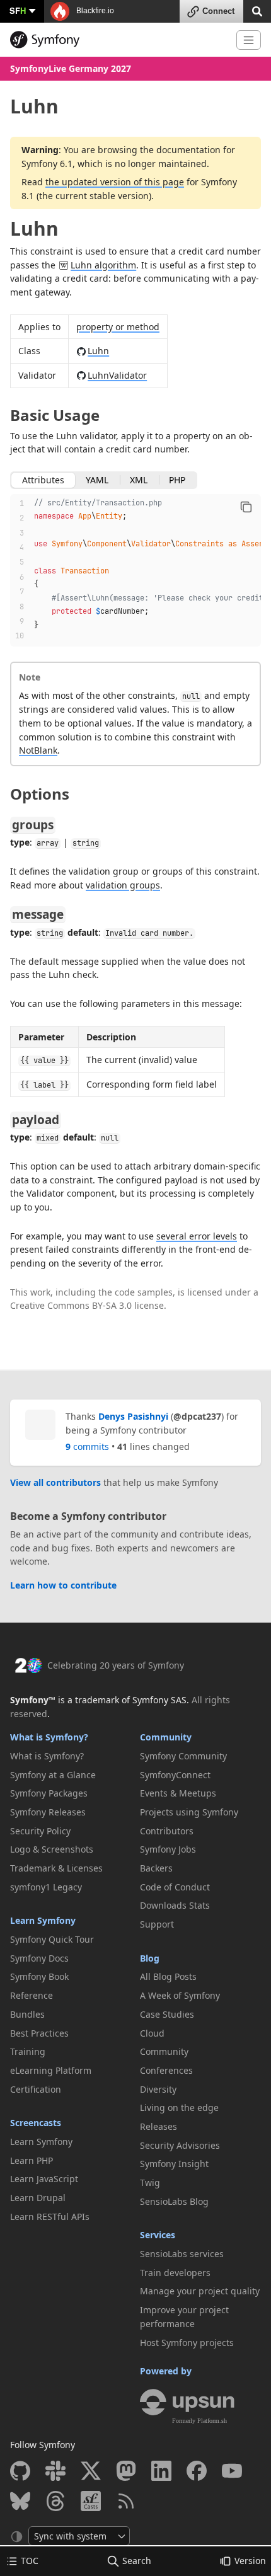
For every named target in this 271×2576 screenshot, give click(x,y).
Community (166, 1737)
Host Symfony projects (187, 2343)
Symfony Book (39, 1976)
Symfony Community (183, 1756)
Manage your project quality (200, 2291)
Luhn (34, 228)
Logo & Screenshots (52, 1849)
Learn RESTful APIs (50, 2217)
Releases (159, 2126)
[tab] (43, 480)
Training (28, 2051)
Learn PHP (32, 2160)
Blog (150, 1958)
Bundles (27, 2014)
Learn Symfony (43, 1920)
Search (137, 2561)
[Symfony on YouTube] (232, 2471)
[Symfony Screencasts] (91, 2501)
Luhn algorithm (103, 265)
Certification (36, 2089)
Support (157, 1924)
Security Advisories (180, 2145)
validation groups (123, 885)
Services (158, 2235)
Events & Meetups (178, 1793)
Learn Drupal (38, 2198)
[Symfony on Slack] (55, 2471)
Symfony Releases (48, 1812)
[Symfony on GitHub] (20, 2471)
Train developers (175, 2273)
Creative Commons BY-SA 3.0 (71, 1305)
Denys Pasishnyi (133, 1416)
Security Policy (40, 1831)
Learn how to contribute (63, 1585)
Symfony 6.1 (47, 164)
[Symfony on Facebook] (197, 2471)
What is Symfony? (49, 1737)
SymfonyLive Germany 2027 (71, 68)
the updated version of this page (115, 182)
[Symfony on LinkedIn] (161, 2471)
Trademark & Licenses (56, 1868)
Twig (150, 2182)
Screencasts (36, 2123)
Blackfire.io (94, 11)
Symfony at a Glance (53, 1775)
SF (18, 10)
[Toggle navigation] (249, 40)
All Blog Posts (168, 1976)
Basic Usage (55, 415)
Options (40, 794)
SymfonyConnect (175, 1775)
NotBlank (38, 750)
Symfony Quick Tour (52, 1939)
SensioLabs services (182, 2254)
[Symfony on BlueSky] (20, 2501)
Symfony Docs (39, 1958)
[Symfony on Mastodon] (126, 2471)
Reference (32, 1995)
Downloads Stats (175, 1905)
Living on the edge (179, 2107)
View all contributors (55, 1482)
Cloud (152, 2033)
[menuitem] (71, 1756)
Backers (156, 1868)
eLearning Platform (51, 2070)
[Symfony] (118, 40)
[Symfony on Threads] (55, 2501)
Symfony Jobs (168, 1849)
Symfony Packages (49, 1793)
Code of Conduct (175, 1887)
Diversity (158, 2089)
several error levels (197, 1236)
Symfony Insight (174, 2164)
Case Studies (167, 2014)
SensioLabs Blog (174, 2201)
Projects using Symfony (189, 1812)
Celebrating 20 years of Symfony (116, 1665)
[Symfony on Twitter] (91, 2471)
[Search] (257, 10)
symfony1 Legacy (46, 1887)
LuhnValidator (117, 375)
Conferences (166, 2070)
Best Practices (39, 2033)
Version (250, 2561)
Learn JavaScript (44, 2179)
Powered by (166, 2371)
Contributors (167, 1831)
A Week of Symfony (180, 1995)
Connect (218, 11)
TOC (30, 2561)
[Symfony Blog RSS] (126, 2501)
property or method (118, 327)
